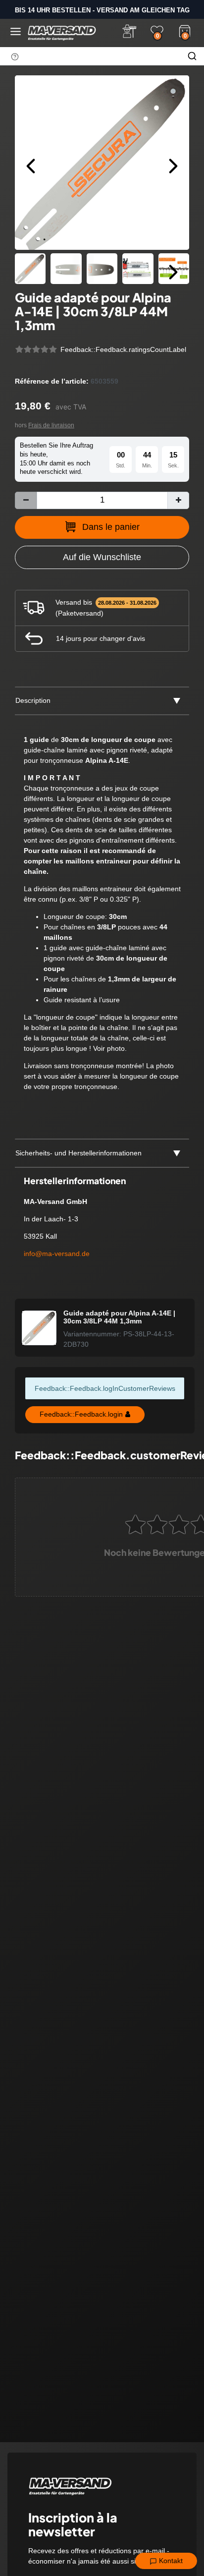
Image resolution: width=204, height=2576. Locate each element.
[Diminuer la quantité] (26, 500)
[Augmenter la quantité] (178, 500)
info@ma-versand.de (57, 1254)
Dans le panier (111, 527)
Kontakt (170, 2561)
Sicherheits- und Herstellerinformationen (78, 1153)
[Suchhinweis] (15, 57)
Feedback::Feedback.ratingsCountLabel (123, 349)
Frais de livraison (51, 425)
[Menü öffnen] (16, 31)
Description (33, 700)
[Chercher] (192, 56)
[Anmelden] (129, 31)
